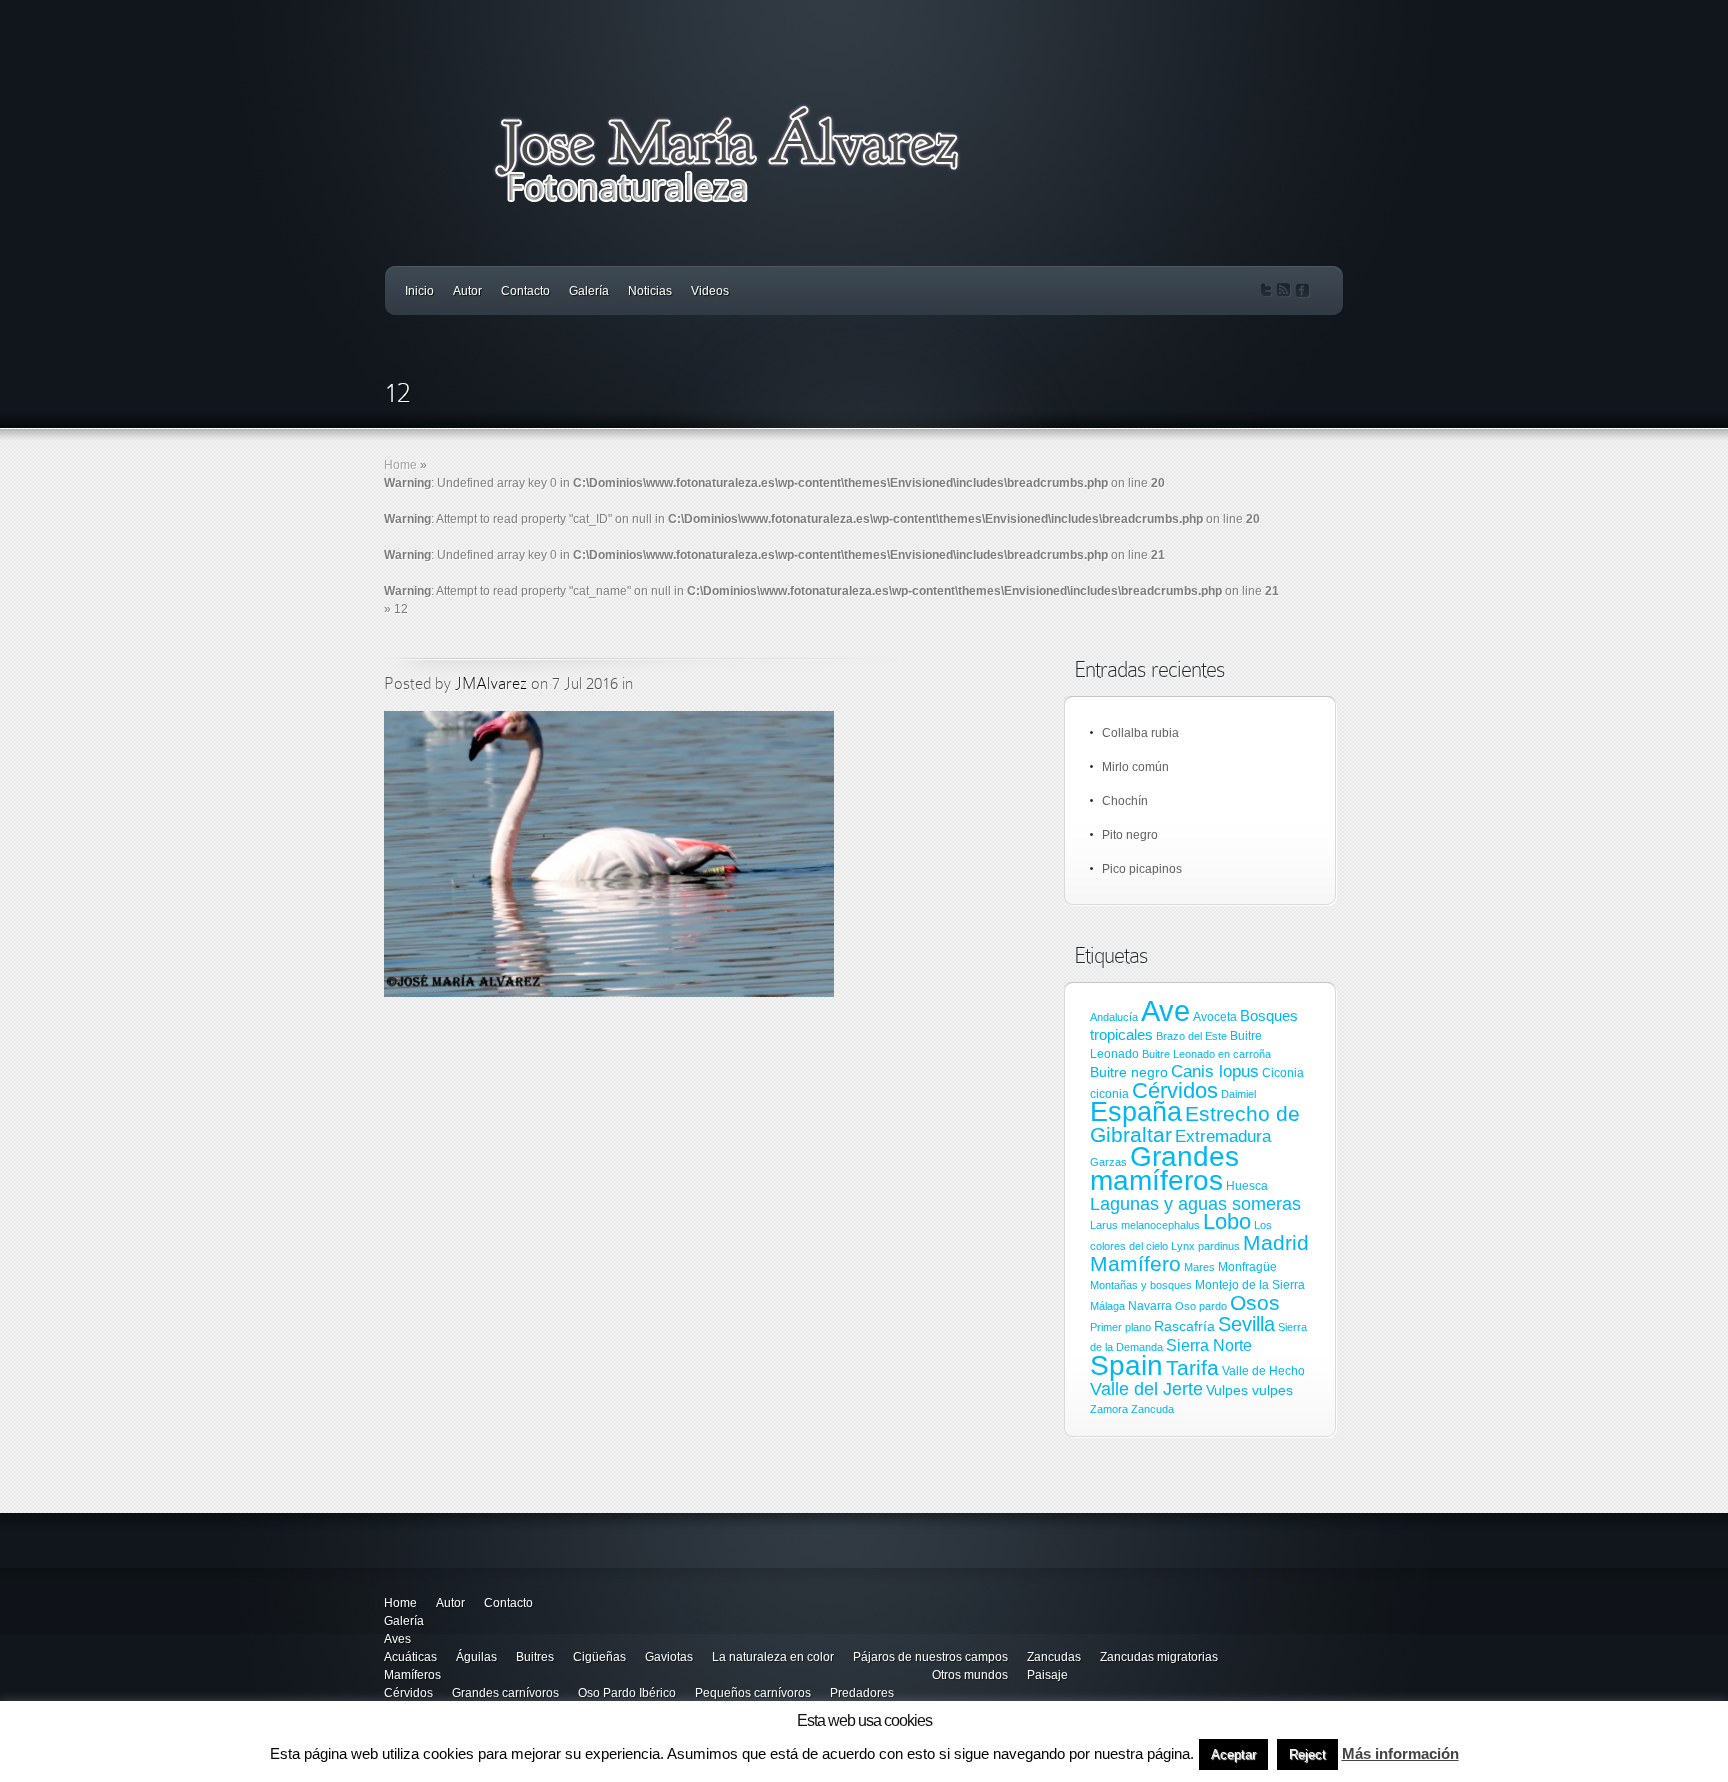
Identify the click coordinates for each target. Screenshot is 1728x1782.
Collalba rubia (1140, 733)
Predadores (862, 1693)
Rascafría (1184, 1326)
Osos (1255, 1303)
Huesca (1247, 1186)
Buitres (535, 1657)
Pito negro (1130, 835)
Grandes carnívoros (505, 1693)
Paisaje (1047, 1675)
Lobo (1227, 1221)
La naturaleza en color (773, 1657)
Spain (1126, 1365)
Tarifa (1192, 1368)
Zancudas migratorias (1159, 1657)
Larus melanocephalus (1145, 1225)
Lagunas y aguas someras (1195, 1204)
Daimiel (1238, 1094)
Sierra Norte (1209, 1345)
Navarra (1150, 1306)
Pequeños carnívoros (753, 1693)
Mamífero (1135, 1263)
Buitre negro (1129, 1072)
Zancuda (1152, 1409)
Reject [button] (1307, 1754)
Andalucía (1114, 1017)
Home (400, 465)
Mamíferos (412, 1675)
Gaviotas (669, 1657)
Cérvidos (1175, 1090)
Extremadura (1223, 1136)
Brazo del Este (1191, 1036)
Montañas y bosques (1141, 1285)
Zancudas (1054, 1657)
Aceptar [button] (1233, 1754)
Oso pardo (1201, 1306)
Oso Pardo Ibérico (627, 1693)
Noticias (650, 291)
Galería (589, 291)
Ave (1165, 1010)
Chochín (1125, 801)
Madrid (1276, 1242)
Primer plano (1120, 1327)
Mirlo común (1135, 767)
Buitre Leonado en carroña (1206, 1054)
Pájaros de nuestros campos (930, 1657)
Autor (467, 291)
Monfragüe (1247, 1267)
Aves (397, 1639)
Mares (1199, 1267)
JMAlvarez (491, 683)
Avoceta (1215, 1017)
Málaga (1107, 1306)
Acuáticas (410, 1657)
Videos (710, 291)
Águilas (476, 1657)
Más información (1400, 1753)
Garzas (1108, 1162)
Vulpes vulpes (1249, 1390)
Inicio (419, 291)
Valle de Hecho (1263, 1371)
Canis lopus (1215, 1071)
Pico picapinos (1142, 869)
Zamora (1109, 1409)
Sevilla (1246, 1324)
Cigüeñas (599, 1657)
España (1136, 1111)
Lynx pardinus (1205, 1246)
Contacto (525, 291)
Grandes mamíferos (1164, 1168)
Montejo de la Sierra (1250, 1285)
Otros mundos (970, 1675)
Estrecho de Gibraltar (1195, 1124)
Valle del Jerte (1146, 1389)
